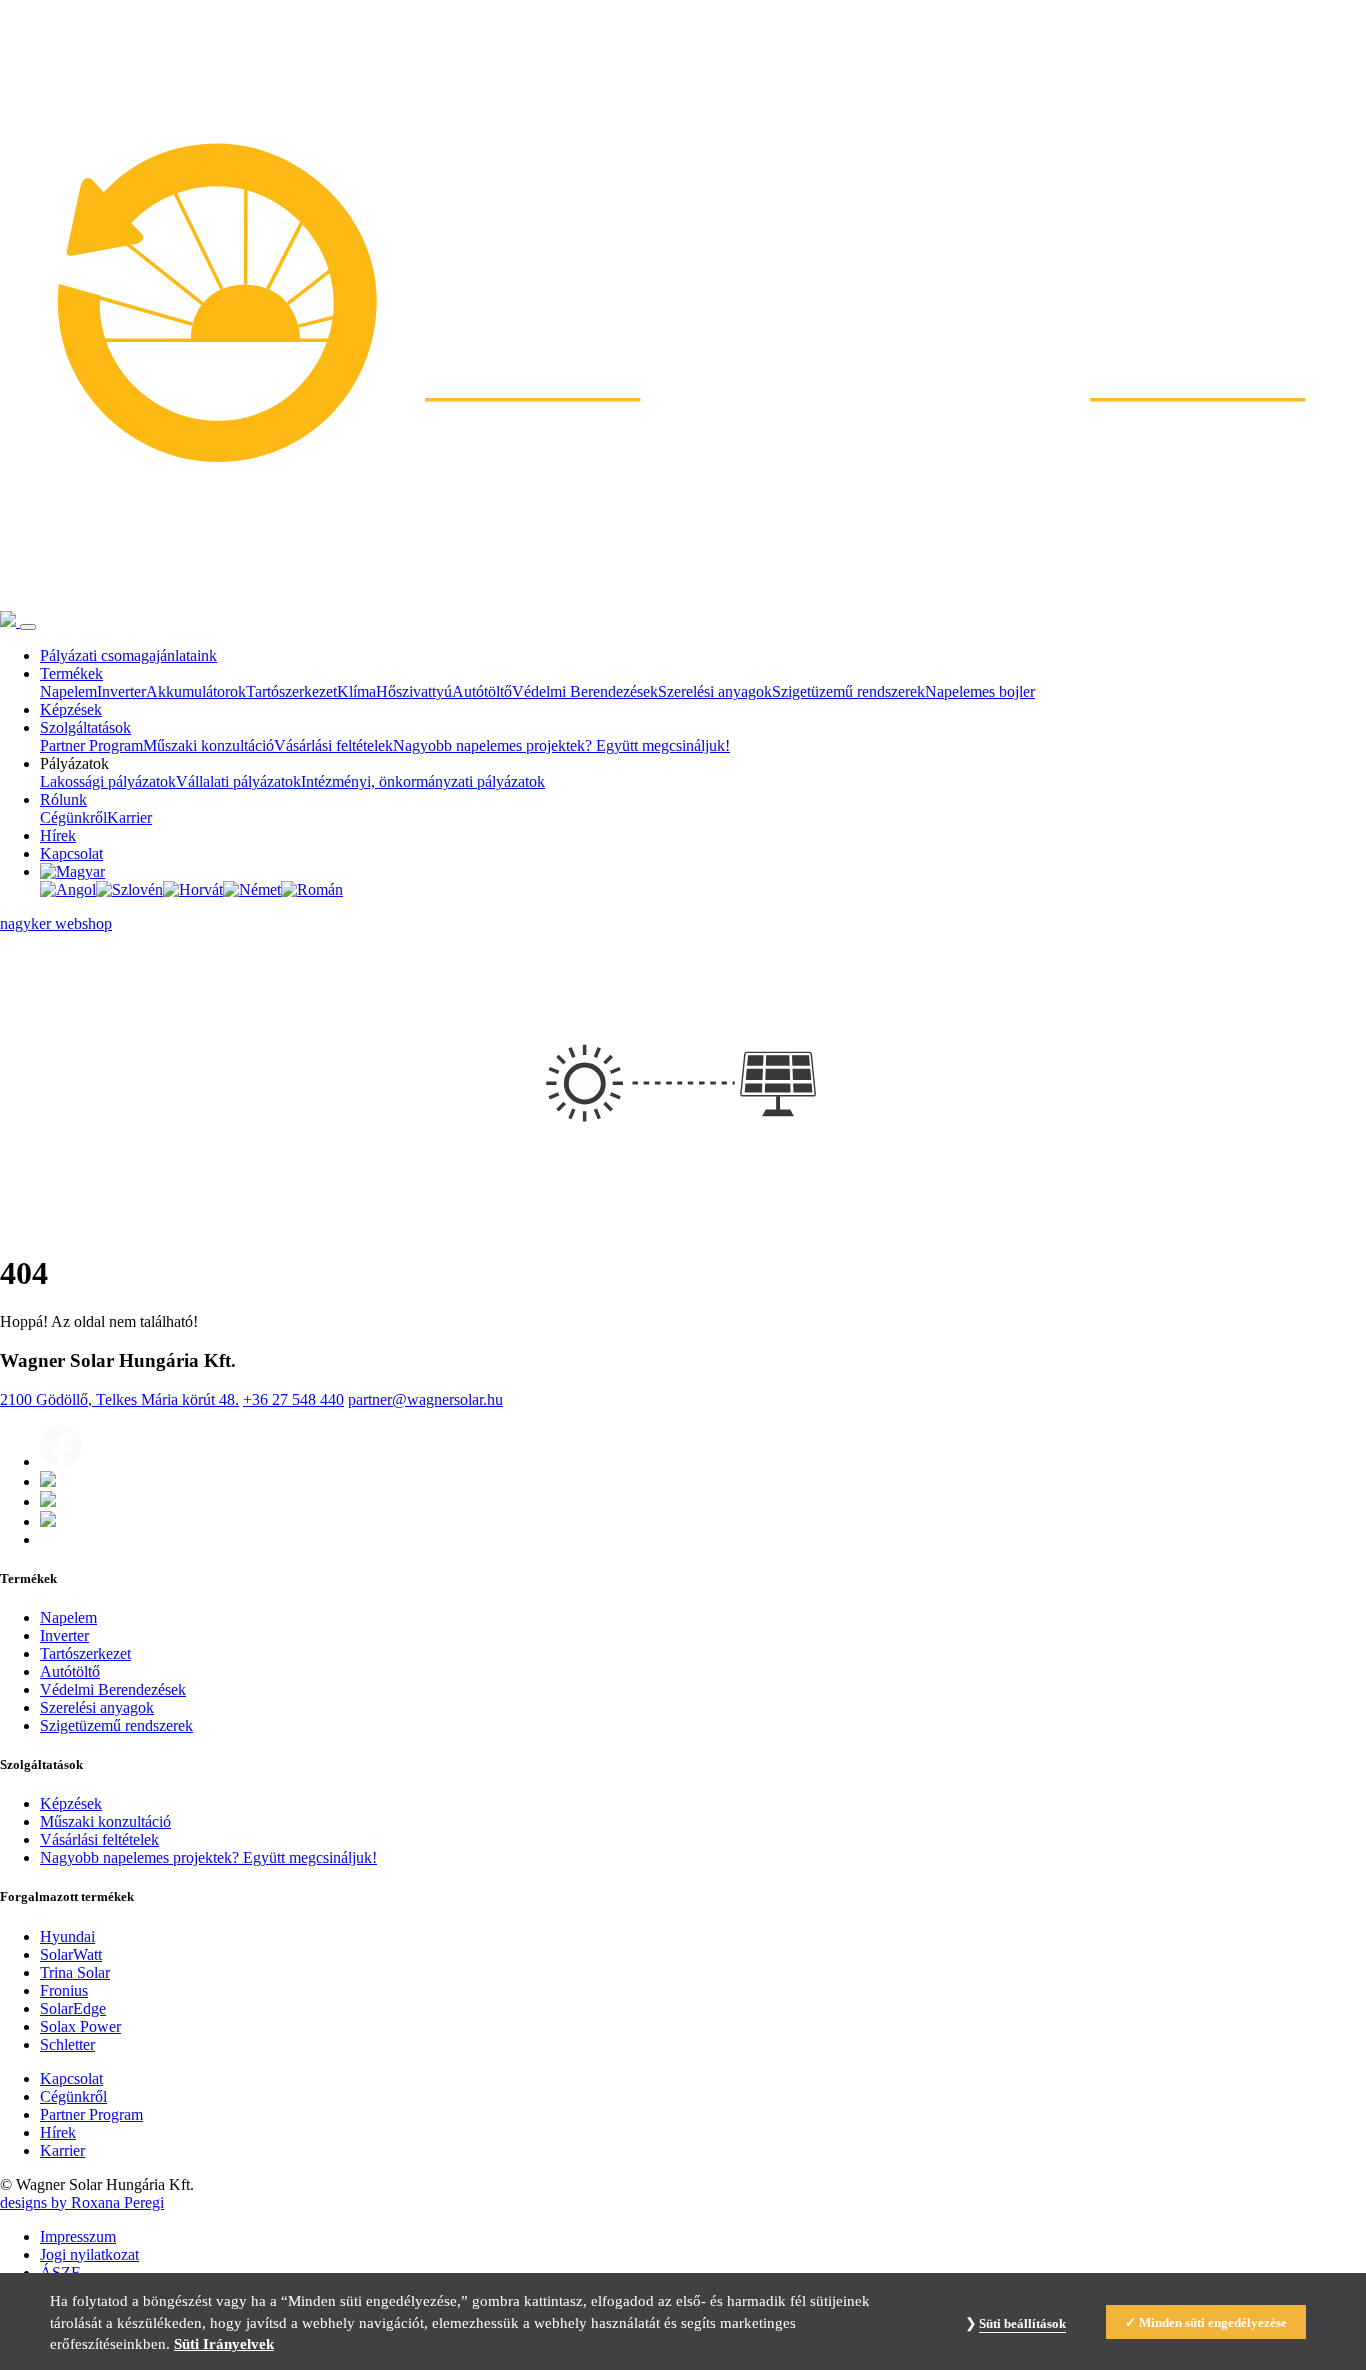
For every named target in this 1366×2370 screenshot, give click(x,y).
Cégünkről (73, 817)
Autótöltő (482, 691)
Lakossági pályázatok (108, 781)
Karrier (129, 817)
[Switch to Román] (312, 889)
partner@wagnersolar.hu (425, 1399)
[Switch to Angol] (68, 889)
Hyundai (67, 1936)
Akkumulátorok (196, 691)
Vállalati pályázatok (238, 781)
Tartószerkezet (291, 691)
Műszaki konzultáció (208, 745)
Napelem (68, 691)
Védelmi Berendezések (585, 691)
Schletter (67, 2044)
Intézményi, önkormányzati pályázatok (423, 781)
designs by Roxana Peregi (82, 2202)
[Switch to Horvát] (193, 889)
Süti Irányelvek (224, 2344)
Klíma (356, 691)
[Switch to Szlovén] (129, 889)
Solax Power (80, 2026)
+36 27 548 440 (293, 1399)
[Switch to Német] (252, 889)
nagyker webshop (56, 923)
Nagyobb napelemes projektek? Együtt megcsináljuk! (561, 745)
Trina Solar (75, 1972)
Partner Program (91, 745)
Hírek (58, 835)
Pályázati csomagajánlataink (128, 655)
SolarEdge (73, 2008)
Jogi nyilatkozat (89, 2254)
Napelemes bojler (980, 691)
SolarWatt (71, 1954)
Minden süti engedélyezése (1213, 2322)
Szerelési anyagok (715, 691)
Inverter (121, 691)
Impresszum (78, 2236)
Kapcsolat (71, 853)
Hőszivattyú (414, 691)
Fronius (64, 1990)
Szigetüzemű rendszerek (848, 691)
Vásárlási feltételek (333, 745)
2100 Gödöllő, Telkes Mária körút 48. (119, 1399)
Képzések (71, 709)
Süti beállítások (1022, 2323)
